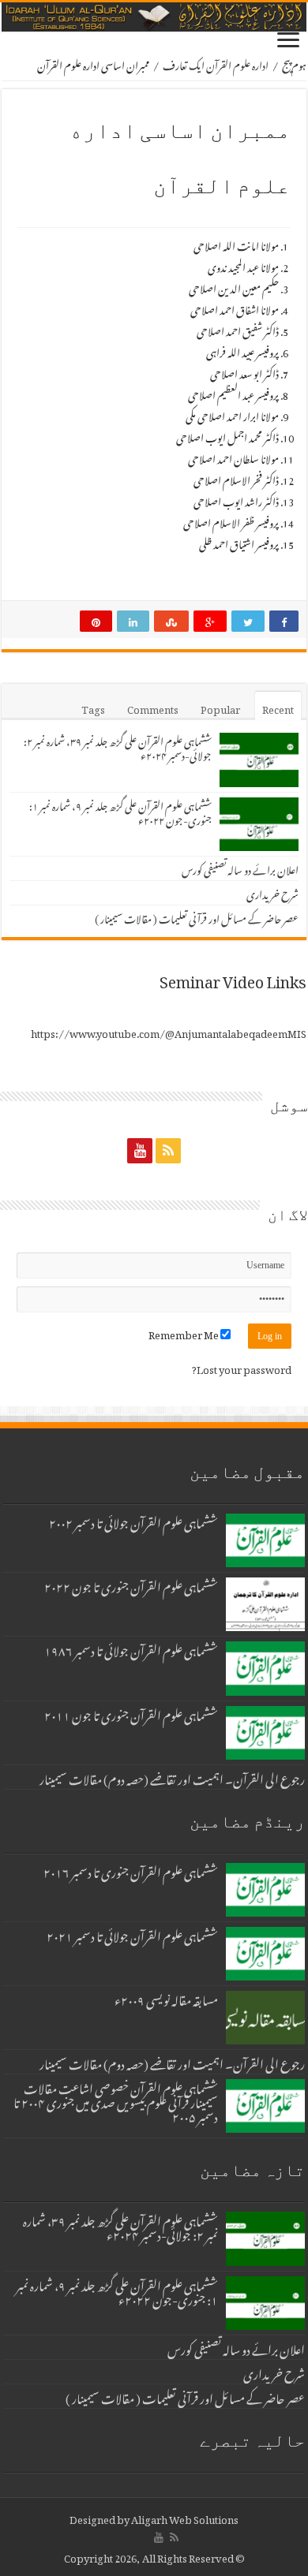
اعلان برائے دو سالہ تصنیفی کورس (240, 868)
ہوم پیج (294, 63)
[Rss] (168, 1150)
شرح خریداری (272, 892)
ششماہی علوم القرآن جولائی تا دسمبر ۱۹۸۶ (131, 1648)
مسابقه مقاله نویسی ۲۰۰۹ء (166, 1998)
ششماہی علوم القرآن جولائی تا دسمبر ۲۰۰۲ (133, 1521)
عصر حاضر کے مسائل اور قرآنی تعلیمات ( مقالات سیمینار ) (197, 917)
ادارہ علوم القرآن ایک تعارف (216, 63)
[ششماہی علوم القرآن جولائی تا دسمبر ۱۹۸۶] (265, 1668)
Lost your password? (242, 1367)
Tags (93, 707)
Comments (153, 707)
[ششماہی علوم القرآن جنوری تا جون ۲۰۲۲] (265, 1604)
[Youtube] (140, 1150)
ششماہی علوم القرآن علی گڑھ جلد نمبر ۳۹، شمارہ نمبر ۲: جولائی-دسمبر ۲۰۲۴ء (118, 747)
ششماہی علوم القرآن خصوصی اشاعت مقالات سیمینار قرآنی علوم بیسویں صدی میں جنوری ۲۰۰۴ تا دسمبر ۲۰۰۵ (116, 2100)
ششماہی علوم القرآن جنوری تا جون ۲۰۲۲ (131, 1585)
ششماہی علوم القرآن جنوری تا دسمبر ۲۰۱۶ (131, 1870)
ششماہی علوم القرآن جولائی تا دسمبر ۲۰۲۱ (132, 1934)
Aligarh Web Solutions (185, 2517)
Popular (220, 707)
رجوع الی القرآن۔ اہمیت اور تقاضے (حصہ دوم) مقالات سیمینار (172, 1777)
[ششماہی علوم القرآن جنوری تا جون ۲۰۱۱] (265, 1733)
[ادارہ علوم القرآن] (154, 17)
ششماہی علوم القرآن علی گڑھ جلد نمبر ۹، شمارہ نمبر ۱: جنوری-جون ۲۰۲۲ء (120, 811)
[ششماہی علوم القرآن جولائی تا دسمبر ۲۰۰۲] (265, 1540)
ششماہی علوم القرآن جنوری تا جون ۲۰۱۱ (131, 1713)
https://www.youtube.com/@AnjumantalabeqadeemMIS (169, 1031)
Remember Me (184, 1333)
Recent (278, 707)
